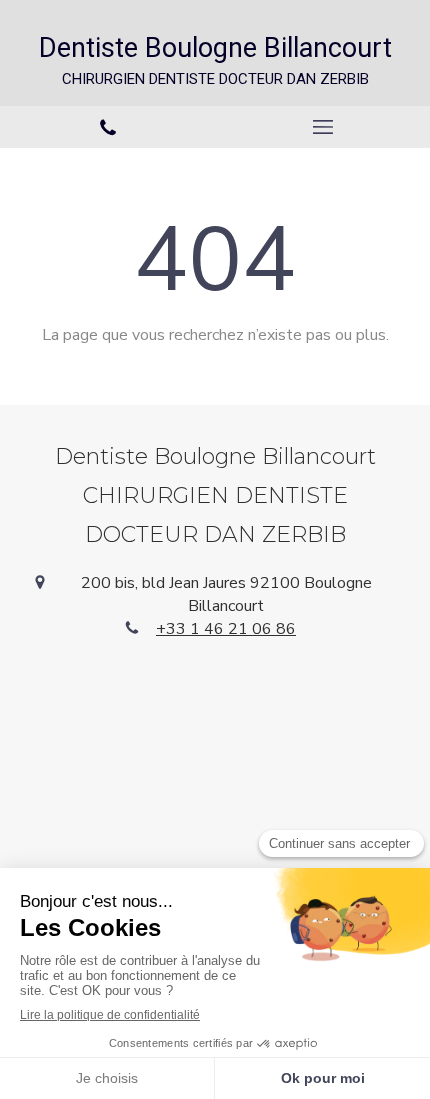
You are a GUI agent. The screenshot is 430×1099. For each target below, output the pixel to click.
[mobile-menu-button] (322, 127)
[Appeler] (107, 127)
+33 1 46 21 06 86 (226, 629)
